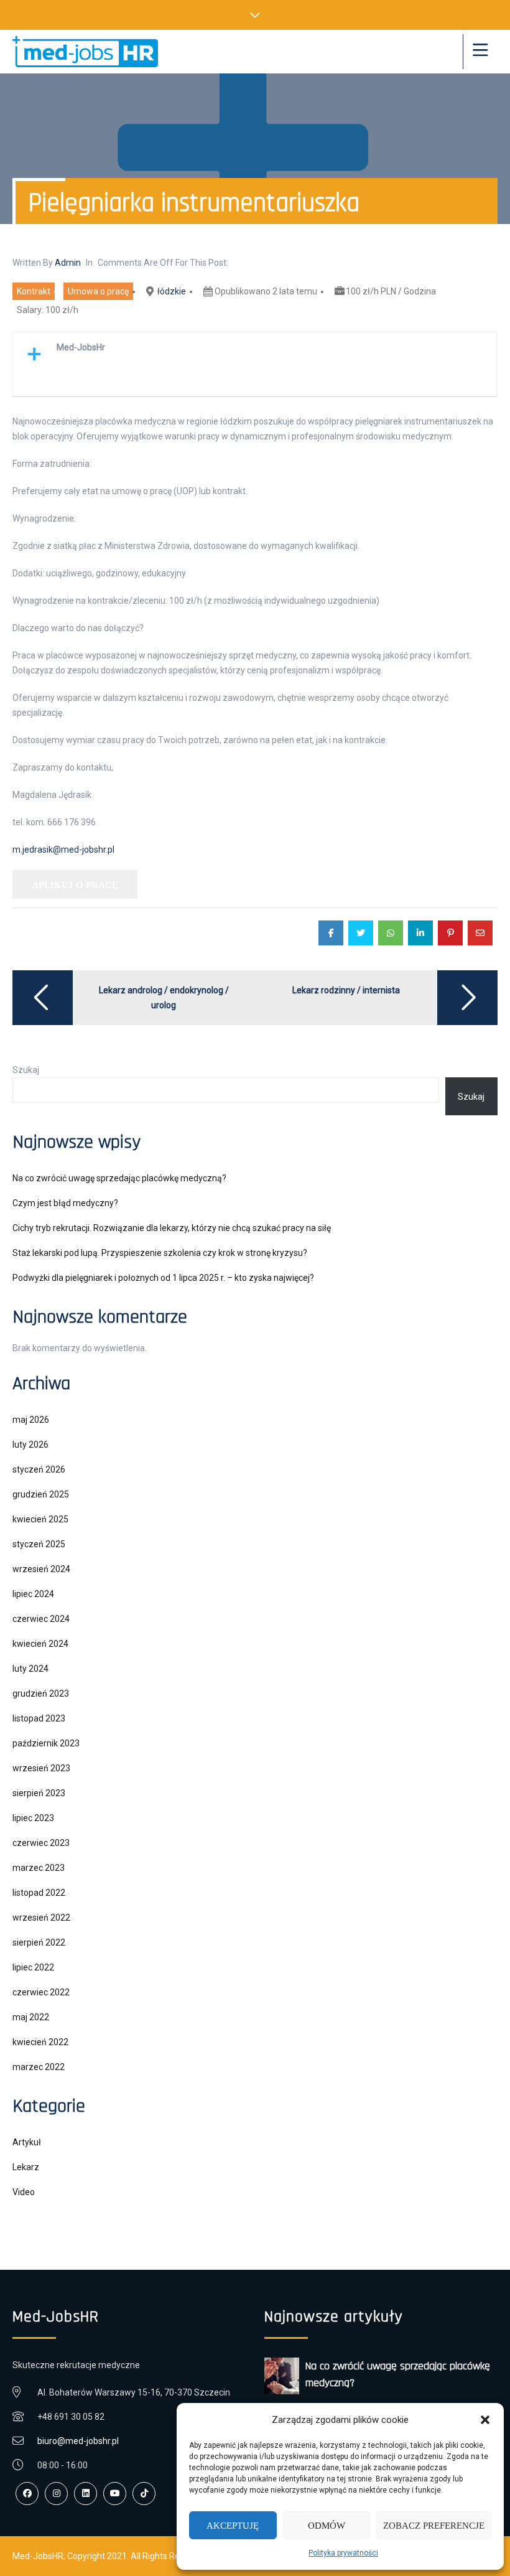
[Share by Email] (480, 933)
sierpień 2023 (39, 1793)
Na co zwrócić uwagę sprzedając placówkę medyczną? (119, 1178)
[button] (485, 2420)
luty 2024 (30, 1669)
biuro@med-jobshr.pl (78, 2441)
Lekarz (26, 2167)
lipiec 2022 (33, 1967)
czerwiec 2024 (41, 1619)
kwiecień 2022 (40, 2042)
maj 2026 (31, 1420)
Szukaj (26, 1070)
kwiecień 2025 (40, 1519)
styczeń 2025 (39, 1544)
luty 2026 (30, 1445)
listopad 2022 (39, 1893)
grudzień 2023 (41, 1693)
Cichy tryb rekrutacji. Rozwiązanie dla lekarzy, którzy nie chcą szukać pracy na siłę (172, 1228)
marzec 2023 (39, 1868)
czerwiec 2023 (41, 1843)
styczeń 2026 (39, 1469)
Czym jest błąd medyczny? (65, 1203)
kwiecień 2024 (40, 1644)
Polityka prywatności (343, 2553)
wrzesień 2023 (41, 1768)
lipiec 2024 (33, 1594)
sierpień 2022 (39, 1942)
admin (68, 263)
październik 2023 (46, 1743)
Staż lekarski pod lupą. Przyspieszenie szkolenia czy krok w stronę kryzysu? (160, 1253)
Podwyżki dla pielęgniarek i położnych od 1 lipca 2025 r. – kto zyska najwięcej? (163, 1278)
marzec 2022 (39, 2067)
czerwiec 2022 (41, 1992)
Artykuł (27, 2142)
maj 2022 (31, 2017)
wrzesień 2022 (41, 1918)
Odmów (327, 2526)
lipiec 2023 (33, 1818)
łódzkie (172, 291)
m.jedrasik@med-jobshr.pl (63, 850)
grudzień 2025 (41, 1494)
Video (24, 2192)
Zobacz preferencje (434, 2526)
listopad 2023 (39, 1718)
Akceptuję (233, 2526)
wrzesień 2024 (41, 1569)
